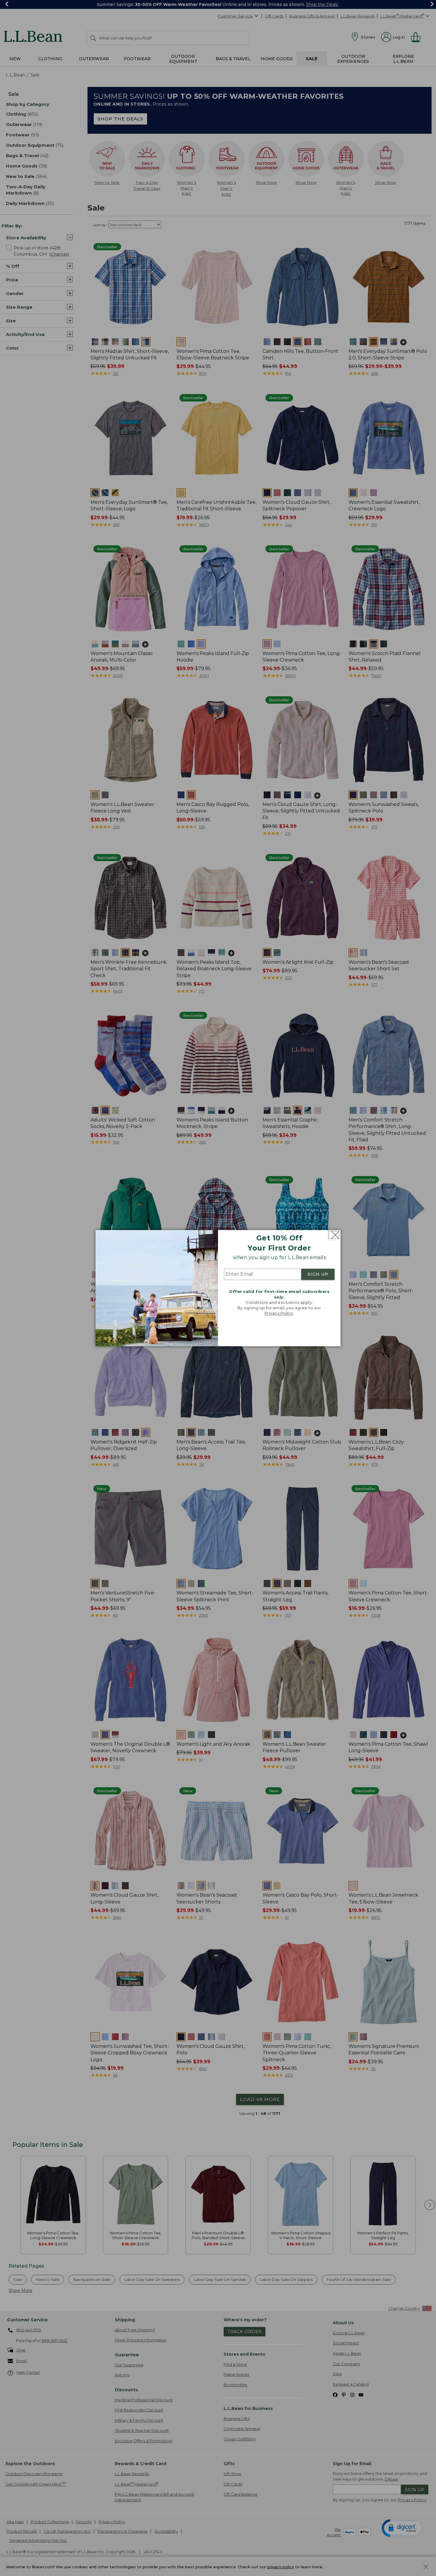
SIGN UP (318, 1275)
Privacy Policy (279, 1313)
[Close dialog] (334, 1235)
